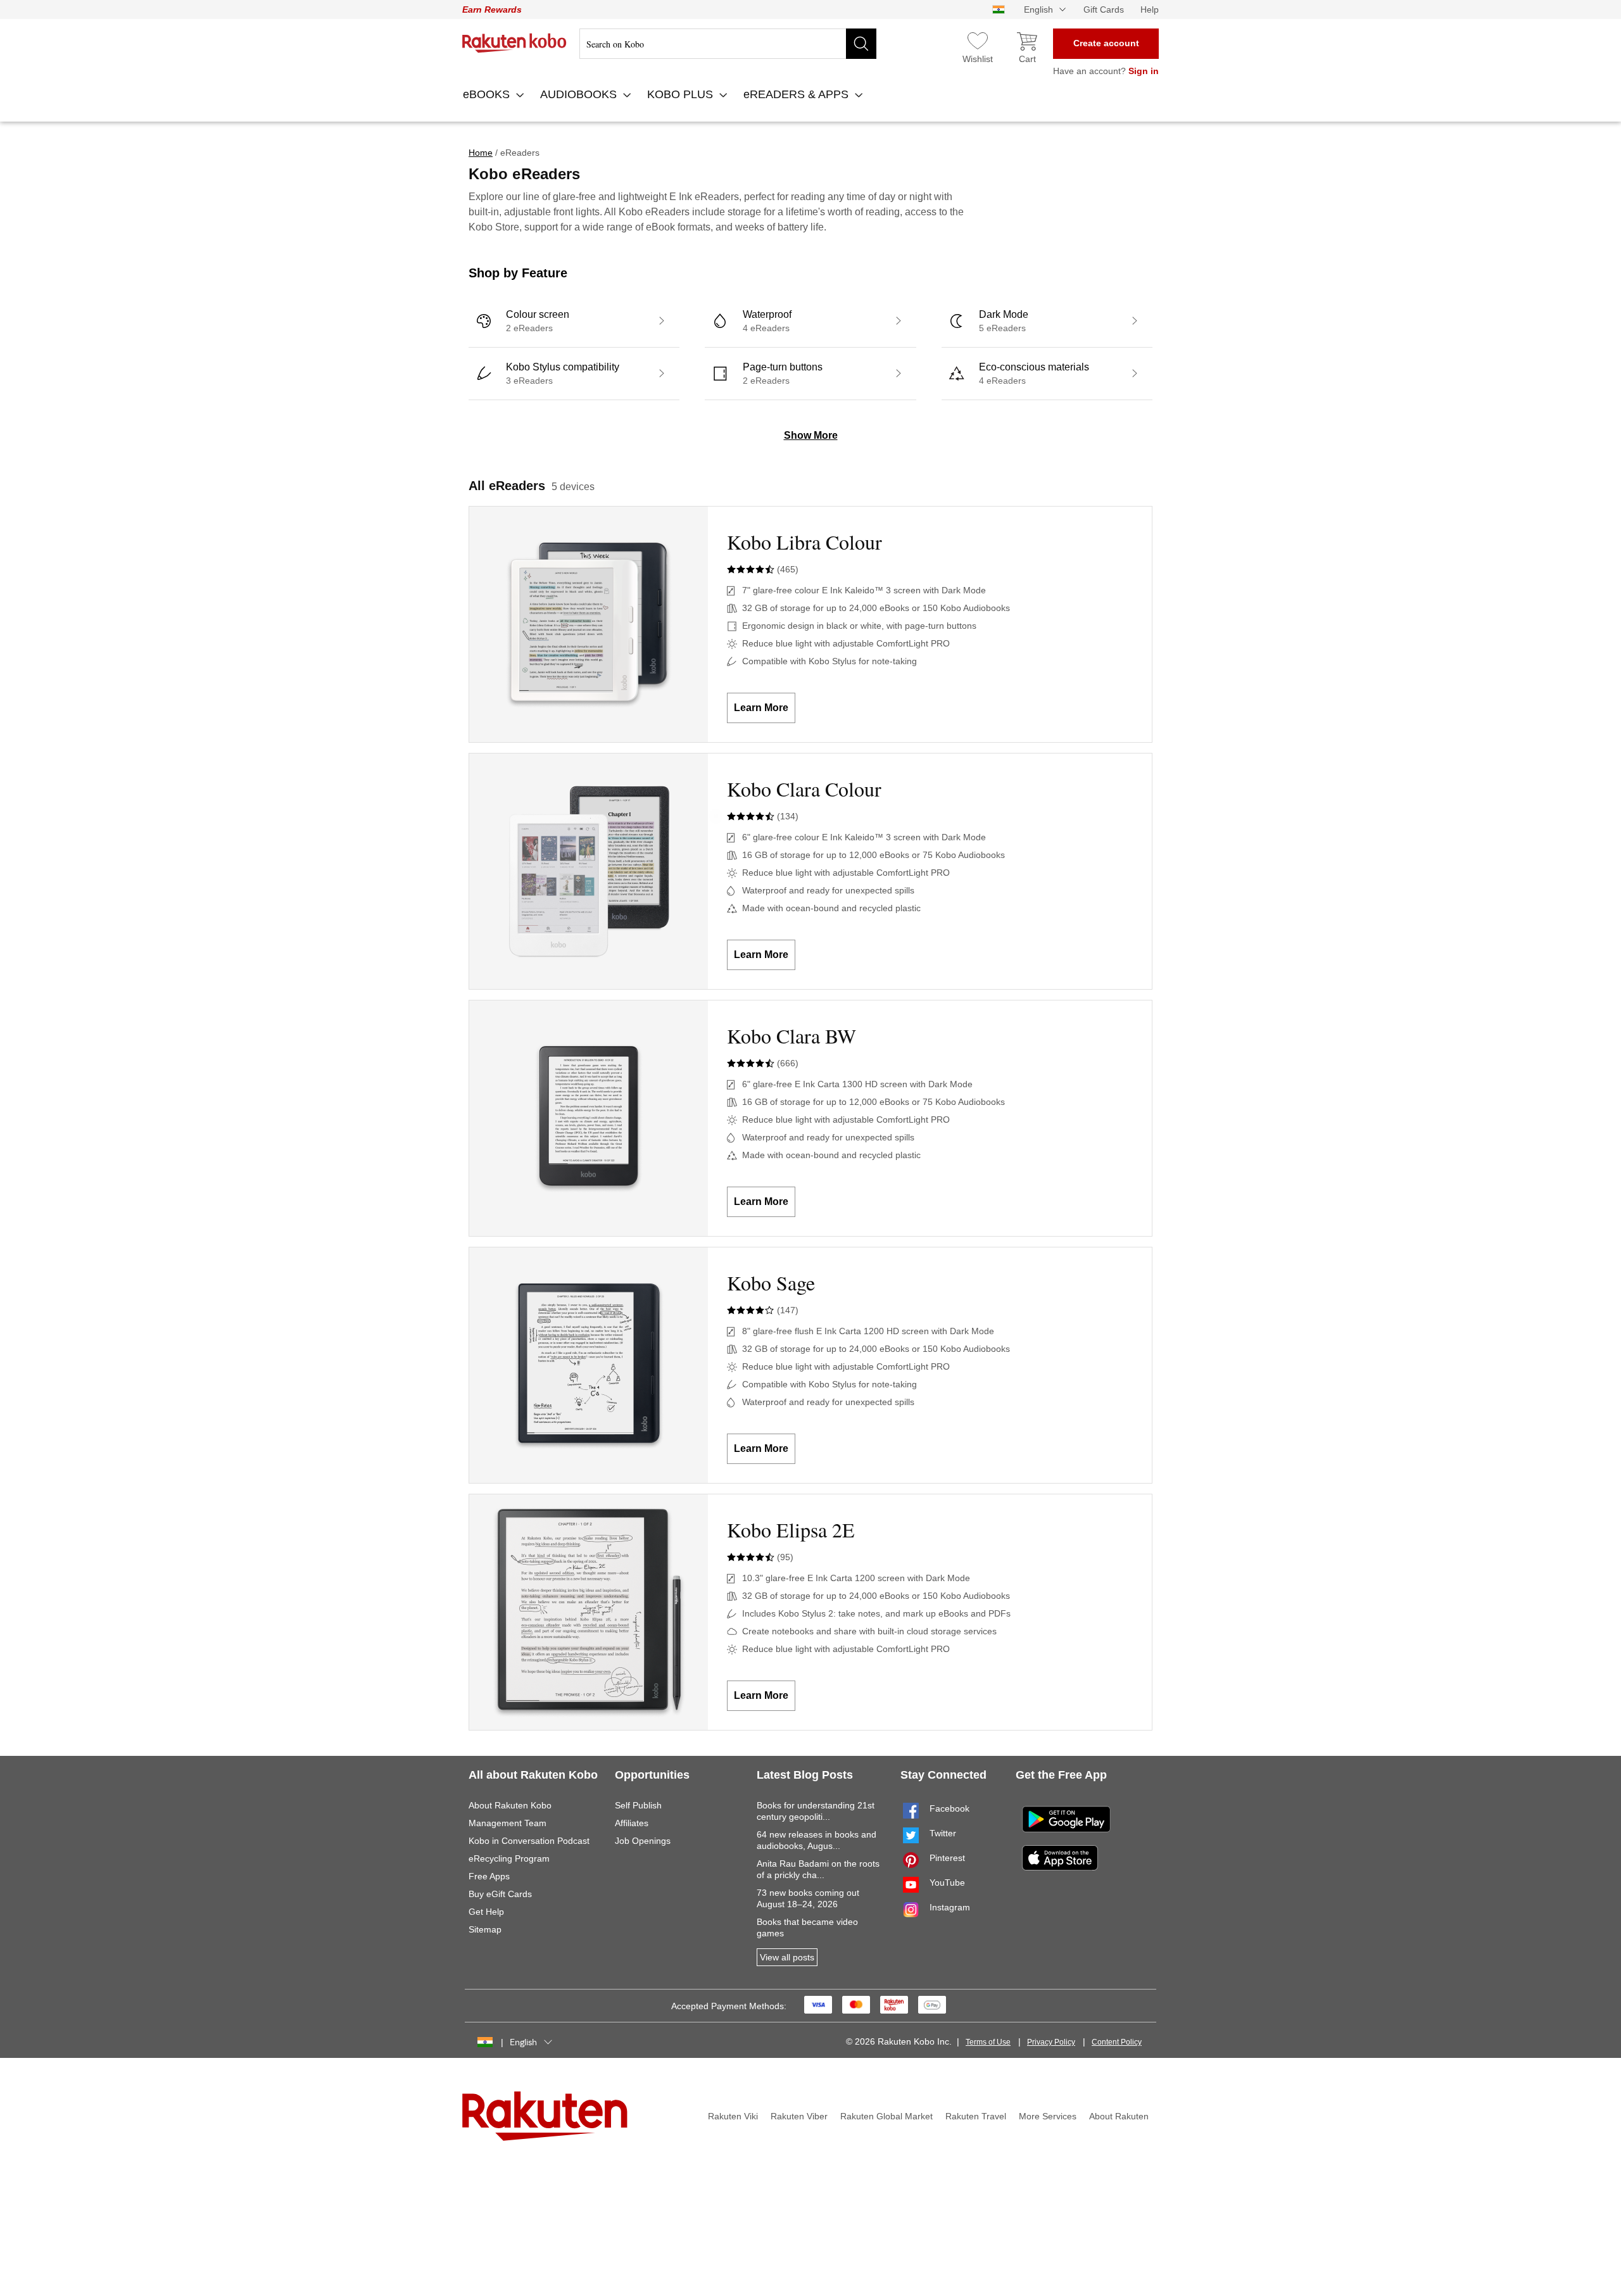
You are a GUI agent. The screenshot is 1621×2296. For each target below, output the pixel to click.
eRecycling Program (509, 1858)
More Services (1048, 2116)
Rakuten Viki (733, 2116)
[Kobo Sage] (589, 1365)
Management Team (508, 1823)
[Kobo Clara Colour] (589, 871)
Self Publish (638, 1805)
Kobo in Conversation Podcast (529, 1841)
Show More (811, 435)
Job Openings (643, 1841)
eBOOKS (488, 94)
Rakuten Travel (976, 2116)
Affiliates (632, 1823)
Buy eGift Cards (500, 1894)
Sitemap (485, 1929)
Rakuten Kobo (514, 43)
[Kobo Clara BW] (589, 1118)
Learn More (761, 708)
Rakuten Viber (799, 2116)
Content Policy (1117, 2042)
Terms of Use (988, 2042)
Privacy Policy (1051, 2042)
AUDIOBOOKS (580, 94)
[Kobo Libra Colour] (589, 624)
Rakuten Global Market (886, 2116)
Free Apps (489, 1876)
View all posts (787, 1957)
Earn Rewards (492, 9)
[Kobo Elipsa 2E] (589, 1612)
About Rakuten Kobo (510, 1805)
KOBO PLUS (682, 94)
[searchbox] (728, 44)
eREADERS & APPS (798, 94)
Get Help (486, 1912)
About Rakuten (1119, 2116)
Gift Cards (1104, 9)
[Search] (861, 44)
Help (1150, 9)
